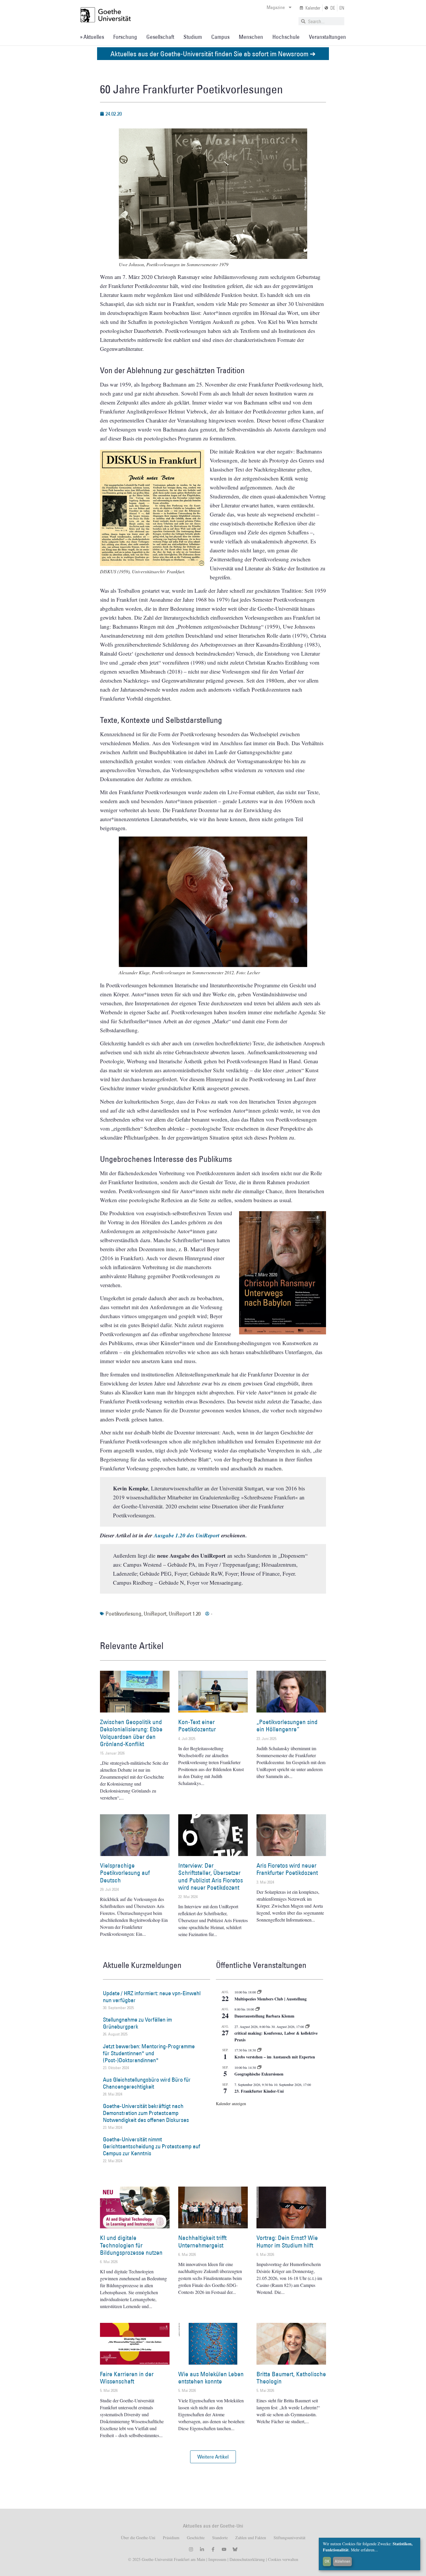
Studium (193, 37)
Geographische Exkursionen (259, 2074)
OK (327, 2561)
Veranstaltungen (327, 37)
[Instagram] (191, 2549)
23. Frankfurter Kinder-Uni (259, 2091)
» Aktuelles (92, 37)
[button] (213, 2457)
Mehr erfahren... (364, 2550)
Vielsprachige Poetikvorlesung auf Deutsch (125, 1873)
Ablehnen (343, 2561)
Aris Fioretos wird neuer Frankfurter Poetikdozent (287, 1869)
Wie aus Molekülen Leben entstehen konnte (211, 2378)
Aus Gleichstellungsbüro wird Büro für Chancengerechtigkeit (147, 2083)
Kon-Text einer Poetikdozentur (197, 1726)
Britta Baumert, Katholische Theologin (291, 2378)
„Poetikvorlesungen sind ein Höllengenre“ (287, 1726)
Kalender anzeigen (231, 2104)
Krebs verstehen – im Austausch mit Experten (275, 2057)
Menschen (251, 37)
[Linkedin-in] (202, 2549)
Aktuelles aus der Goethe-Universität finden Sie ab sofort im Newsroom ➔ (213, 53)
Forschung (125, 37)
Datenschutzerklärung (247, 2559)
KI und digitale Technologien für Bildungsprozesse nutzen (131, 2245)
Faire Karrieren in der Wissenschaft (127, 2378)
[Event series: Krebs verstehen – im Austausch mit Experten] (259, 2050)
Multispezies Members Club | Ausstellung (271, 1999)
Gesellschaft (160, 37)
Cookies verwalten (283, 2559)
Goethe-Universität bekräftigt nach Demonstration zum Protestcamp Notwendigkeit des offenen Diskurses (146, 2113)
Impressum (217, 2559)
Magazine (276, 7)
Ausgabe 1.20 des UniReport (187, 1535)
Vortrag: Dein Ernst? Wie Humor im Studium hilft (287, 2241)
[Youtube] (224, 2549)
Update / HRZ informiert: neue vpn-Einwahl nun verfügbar (152, 1997)
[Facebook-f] (213, 2549)
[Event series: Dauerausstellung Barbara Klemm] (258, 2009)
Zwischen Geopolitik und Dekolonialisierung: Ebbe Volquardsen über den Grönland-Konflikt (131, 1733)
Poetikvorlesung (123, 1614)
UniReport (155, 1614)
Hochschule (286, 37)
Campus (220, 37)
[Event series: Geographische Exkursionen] (259, 2067)
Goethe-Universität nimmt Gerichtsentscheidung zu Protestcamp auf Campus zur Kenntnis (152, 2146)
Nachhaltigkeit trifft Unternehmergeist (202, 2241)
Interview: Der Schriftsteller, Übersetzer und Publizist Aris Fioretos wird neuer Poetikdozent (211, 1876)
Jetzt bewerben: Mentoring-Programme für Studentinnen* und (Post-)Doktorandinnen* (149, 2053)
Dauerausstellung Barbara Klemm (264, 2016)
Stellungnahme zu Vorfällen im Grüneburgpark (137, 2023)
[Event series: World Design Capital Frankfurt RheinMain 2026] (307, 2027)
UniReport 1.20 (185, 1614)
